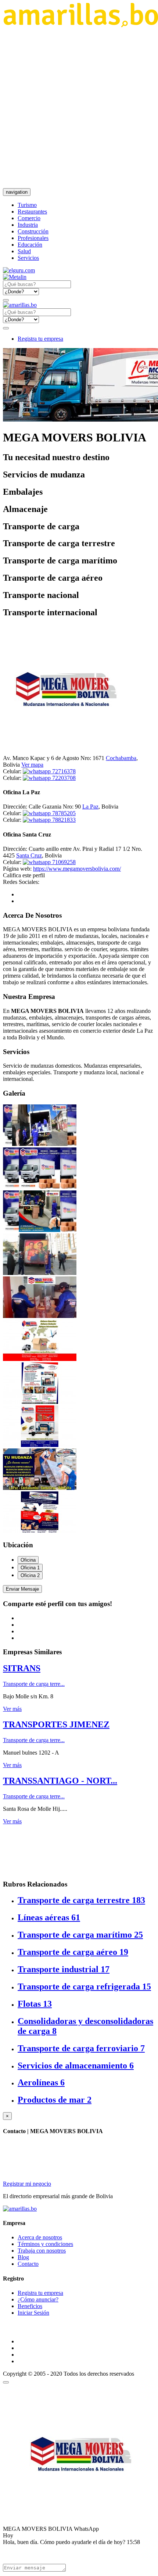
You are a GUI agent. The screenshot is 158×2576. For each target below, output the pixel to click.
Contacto (28, 2264)
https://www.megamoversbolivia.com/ (77, 869)
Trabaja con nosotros (42, 2251)
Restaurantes (32, 212)
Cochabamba (121, 758)
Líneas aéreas (49, 1917)
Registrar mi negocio (27, 2184)
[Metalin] (15, 277)
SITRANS (22, 1668)
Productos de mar (55, 2100)
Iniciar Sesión (33, 2313)
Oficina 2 (30, 1575)
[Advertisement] (79, 108)
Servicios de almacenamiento (76, 2066)
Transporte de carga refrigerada (84, 1986)
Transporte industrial (64, 1969)
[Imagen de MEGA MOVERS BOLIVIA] (40, 1144)
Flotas (35, 2004)
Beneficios (30, 2306)
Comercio (29, 218)
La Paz (90, 807)
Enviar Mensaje (22, 1589)
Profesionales (33, 238)
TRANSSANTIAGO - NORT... (60, 1781)
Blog (23, 2257)
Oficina (28, 1560)
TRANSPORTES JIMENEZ (56, 1724)
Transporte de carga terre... (34, 1684)
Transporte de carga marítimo (80, 1935)
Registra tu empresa (40, 339)
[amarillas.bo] (20, 2209)
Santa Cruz (29, 855)
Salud (24, 251)
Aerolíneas (41, 2082)
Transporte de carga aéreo (73, 1952)
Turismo (27, 205)
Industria (28, 225)
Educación (30, 245)
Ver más (12, 1709)
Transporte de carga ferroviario (81, 2048)
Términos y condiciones (45, 2244)
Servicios (28, 258)
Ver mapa (32, 765)
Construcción (33, 231)
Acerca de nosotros (40, 2237)
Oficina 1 (30, 1568)
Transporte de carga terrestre (81, 1900)
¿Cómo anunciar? (38, 2299)
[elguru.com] (19, 270)
